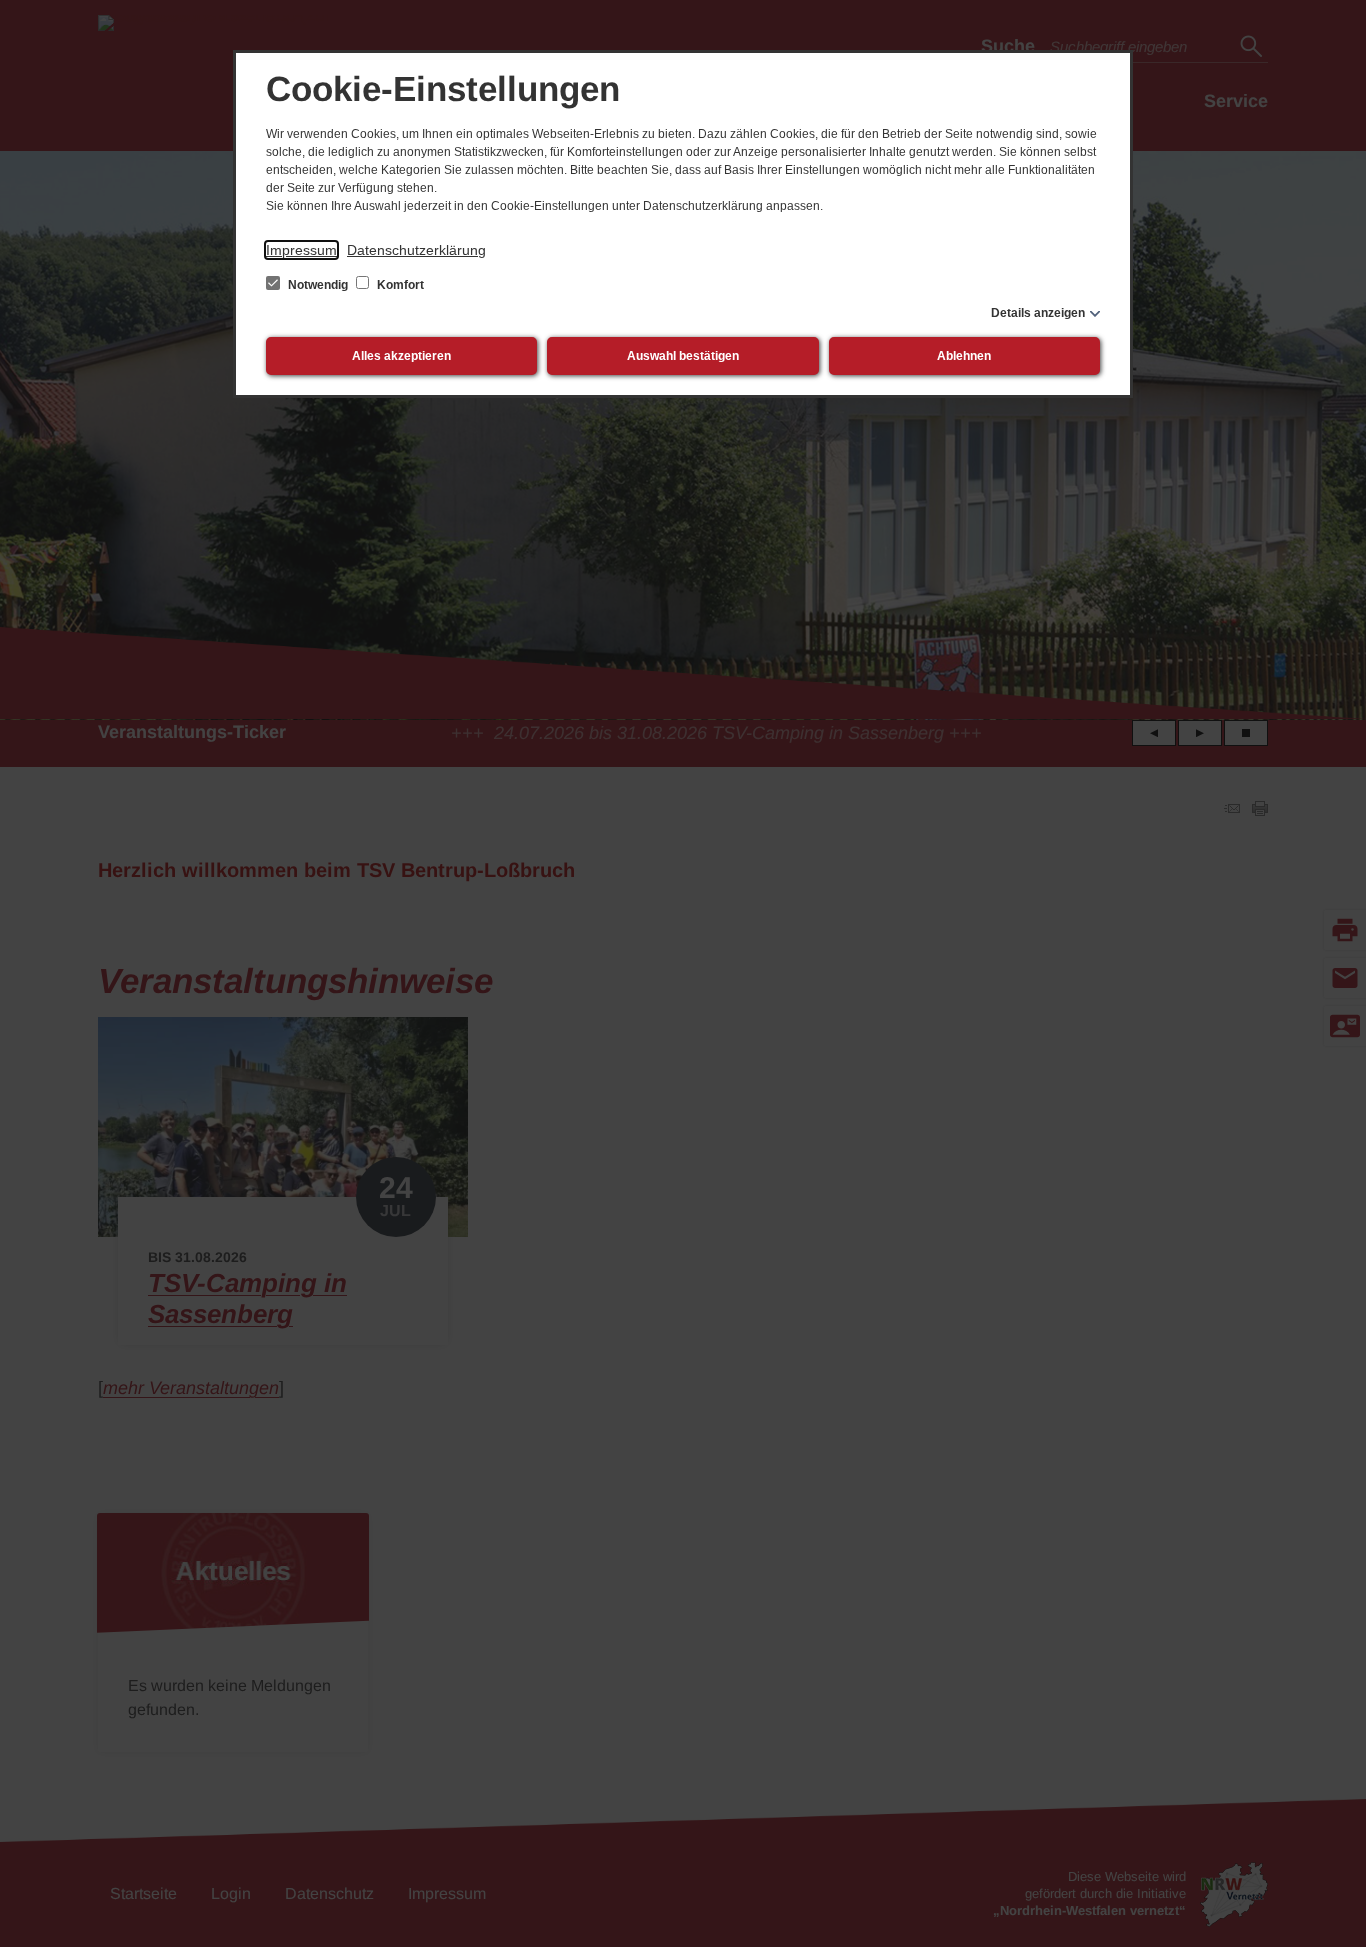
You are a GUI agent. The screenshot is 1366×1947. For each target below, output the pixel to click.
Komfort (399, 285)
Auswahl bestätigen (683, 356)
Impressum (301, 250)
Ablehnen (964, 356)
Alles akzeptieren (401, 356)
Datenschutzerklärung (416, 250)
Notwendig (318, 285)
